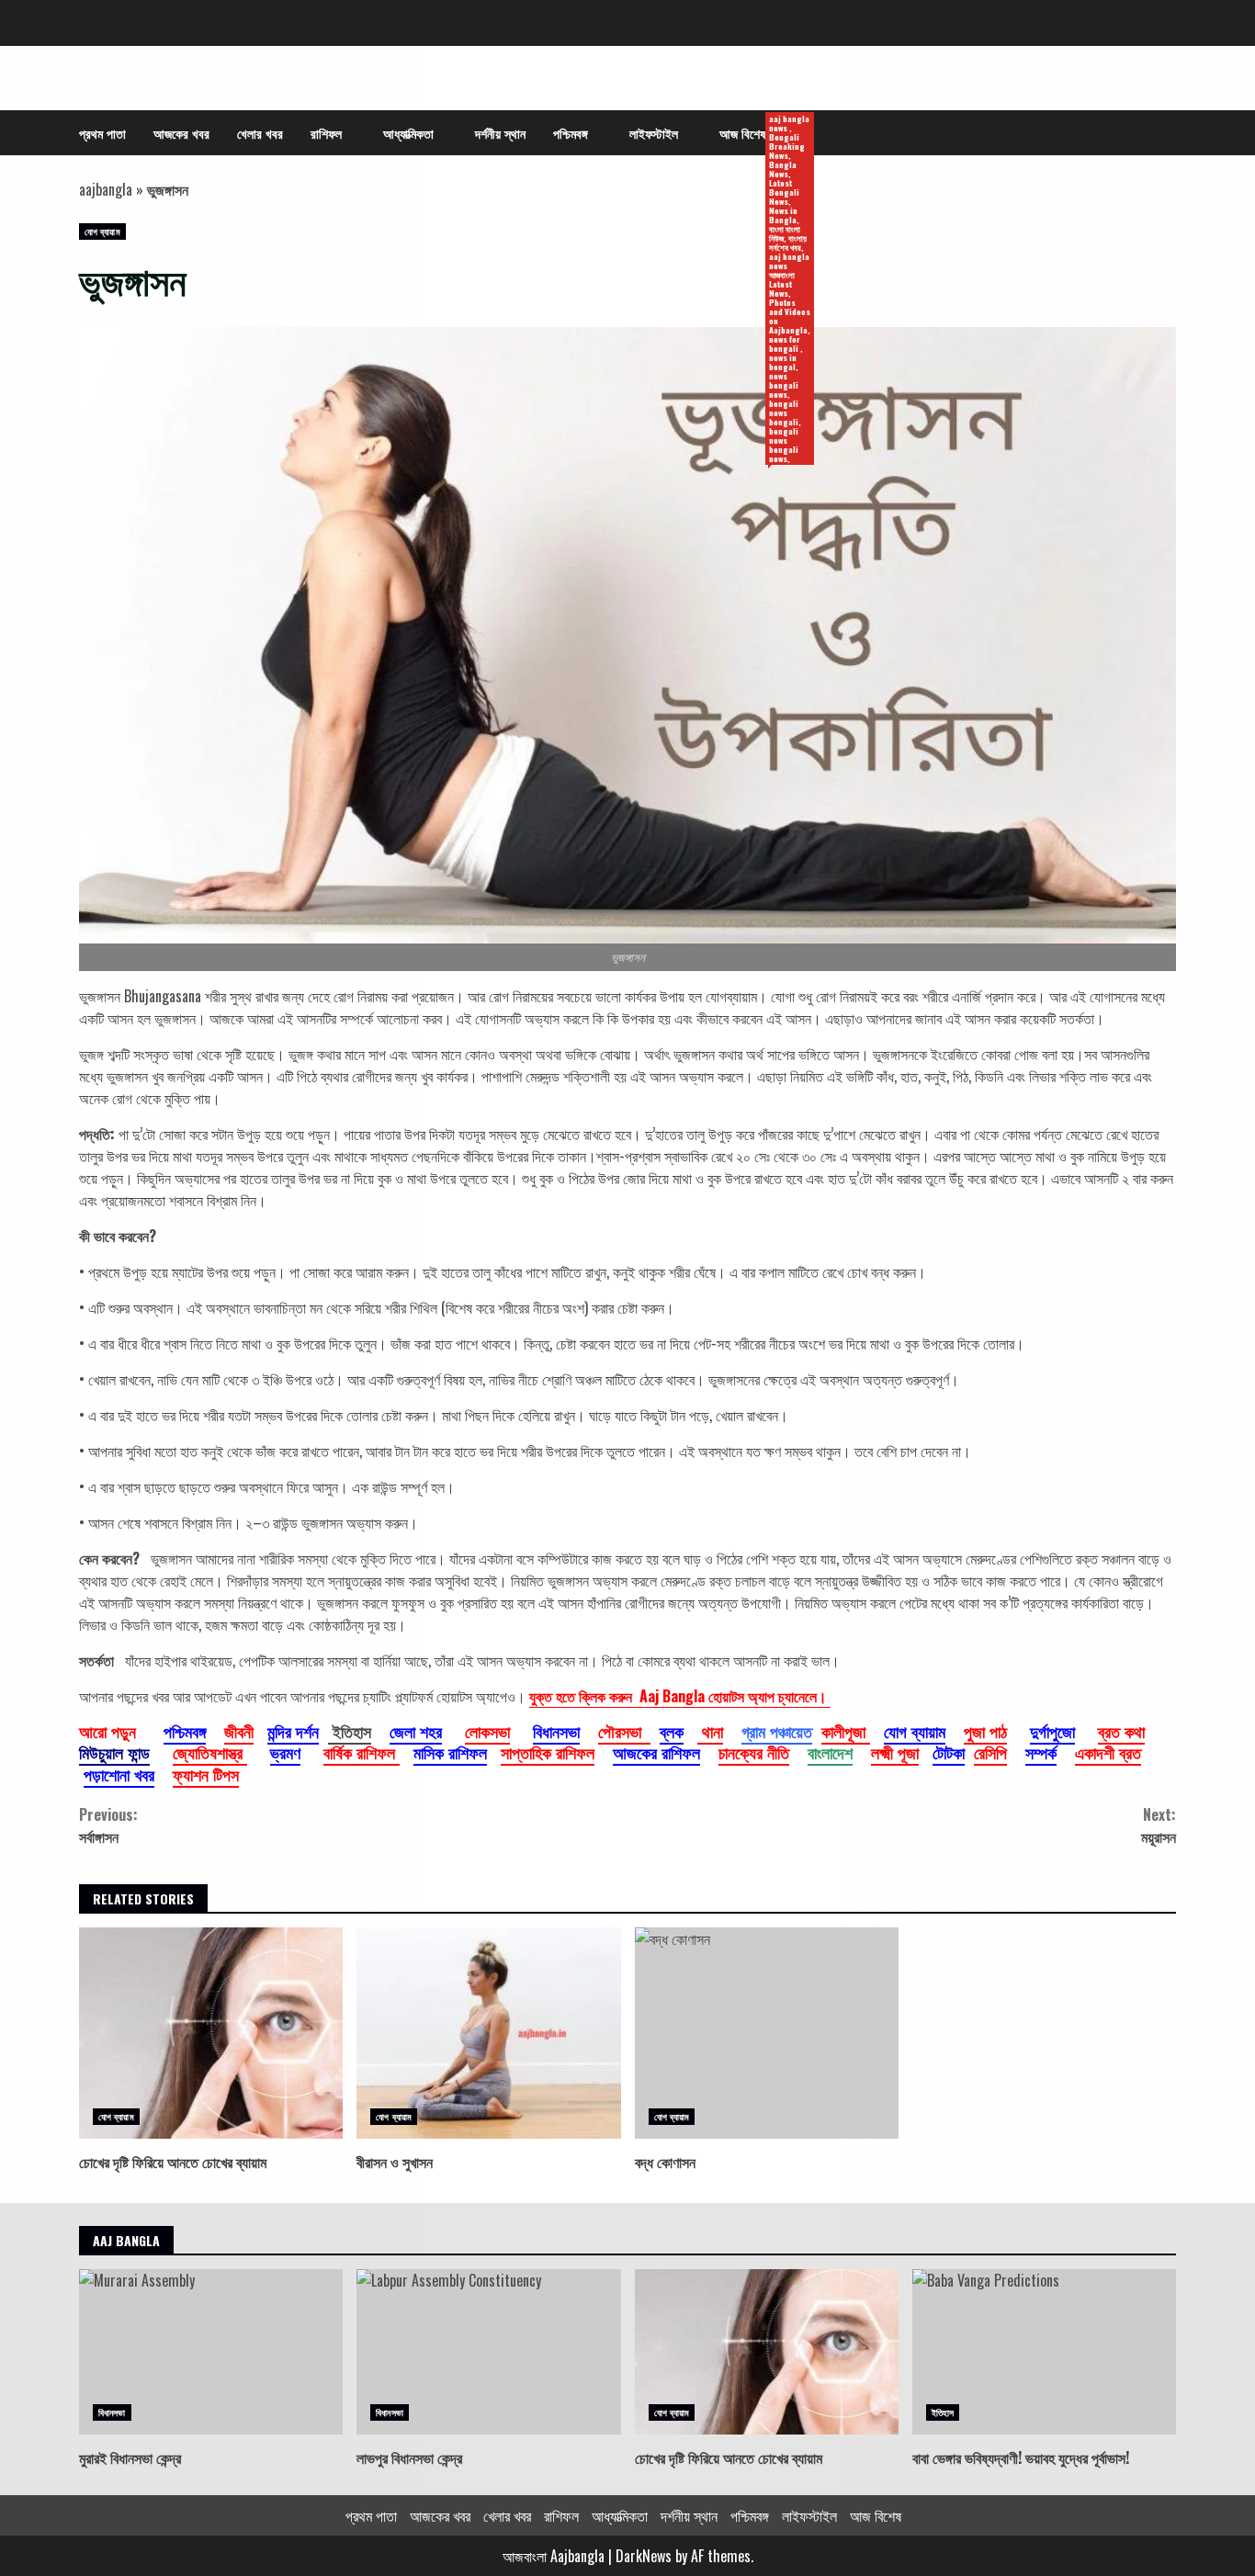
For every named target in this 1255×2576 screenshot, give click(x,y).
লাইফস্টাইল (654, 133)
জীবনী (239, 1731)
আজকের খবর (181, 133)
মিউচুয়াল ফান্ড (114, 1752)
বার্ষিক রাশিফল (362, 1752)
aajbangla (106, 189)
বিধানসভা (556, 1731)
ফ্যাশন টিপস (206, 1774)
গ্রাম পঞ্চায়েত (777, 1731)
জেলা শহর (416, 1731)
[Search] (1153, 133)
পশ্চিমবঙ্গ (571, 133)
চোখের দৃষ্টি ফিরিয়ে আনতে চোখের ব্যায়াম (211, 2033)
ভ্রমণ (285, 1752)
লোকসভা (487, 1731)
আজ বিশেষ (749, 134)
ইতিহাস (943, 2412)
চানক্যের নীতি (754, 1752)
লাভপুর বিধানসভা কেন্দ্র (488, 2352)
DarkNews (644, 2556)
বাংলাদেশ (830, 1752)
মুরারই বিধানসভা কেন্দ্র (211, 2352)
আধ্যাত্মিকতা (408, 133)
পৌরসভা (624, 1731)
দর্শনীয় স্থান (500, 133)
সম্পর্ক (1041, 1752)
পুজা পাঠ (985, 1731)
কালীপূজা (846, 1731)
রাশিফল (326, 133)
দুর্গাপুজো (1052, 1731)
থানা (710, 1731)
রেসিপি (990, 1752)
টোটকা (949, 1752)
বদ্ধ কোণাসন (767, 2033)
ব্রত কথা (1121, 1731)
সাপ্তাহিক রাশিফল (548, 1752)
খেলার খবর (260, 133)
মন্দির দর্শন (293, 1731)
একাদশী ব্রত (1108, 1752)
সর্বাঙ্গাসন (108, 1825)
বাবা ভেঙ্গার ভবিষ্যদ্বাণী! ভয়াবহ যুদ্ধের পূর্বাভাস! (1044, 2352)
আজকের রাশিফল (656, 1752)
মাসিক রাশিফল (450, 1752)
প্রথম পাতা (102, 133)
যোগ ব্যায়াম (102, 231)
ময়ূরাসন (1159, 1825)
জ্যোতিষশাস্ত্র (210, 1752)
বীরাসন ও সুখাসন (488, 2033)
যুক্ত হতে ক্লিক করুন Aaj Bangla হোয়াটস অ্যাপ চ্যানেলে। (680, 1696)
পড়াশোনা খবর (119, 1774)
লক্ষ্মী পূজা (895, 1752)
